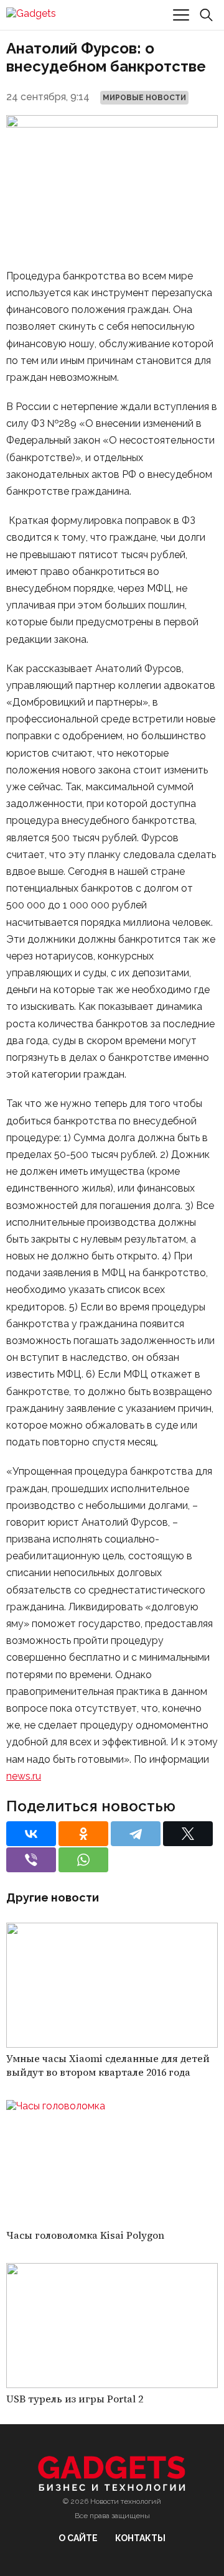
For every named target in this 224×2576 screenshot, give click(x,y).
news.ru (24, 1776)
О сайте (78, 2538)
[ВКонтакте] (31, 1834)
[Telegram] (136, 1834)
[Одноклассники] (83, 1834)
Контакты (140, 2538)
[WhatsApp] (83, 1860)
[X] (188, 1834)
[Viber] (31, 1860)
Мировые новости (144, 98)
